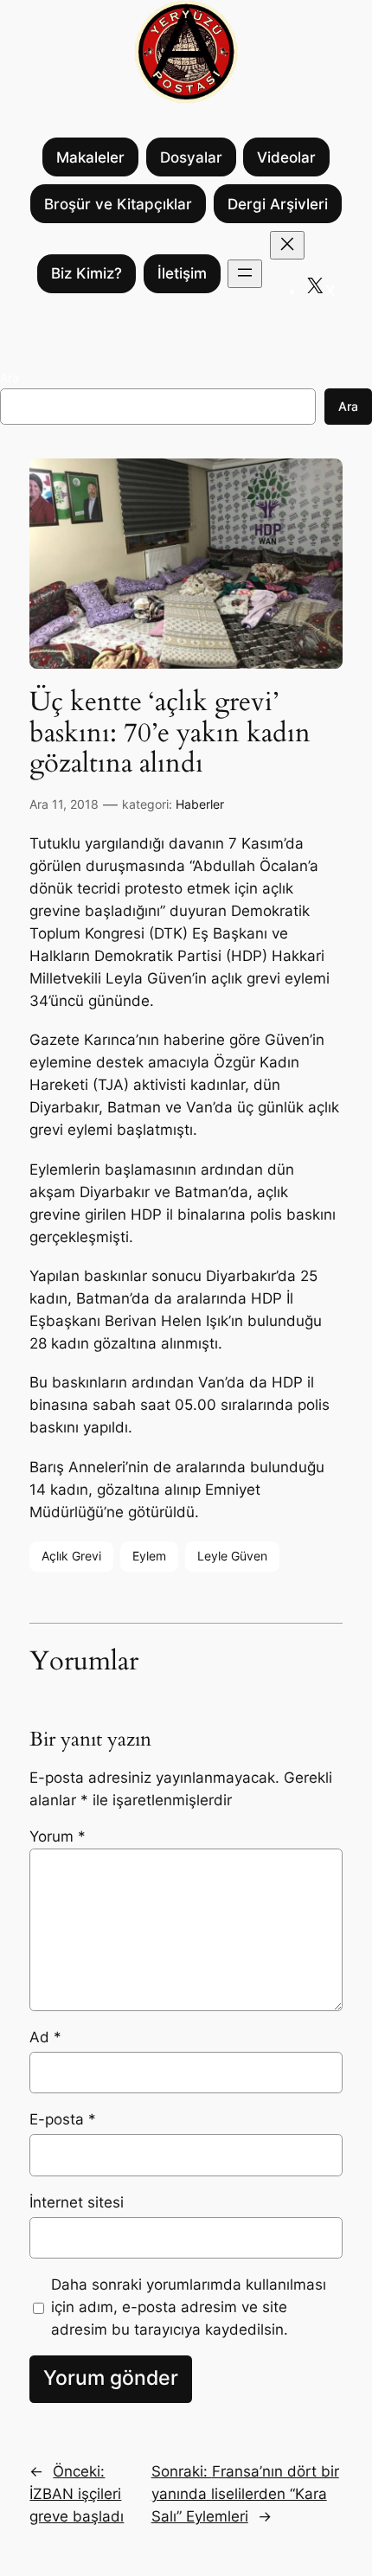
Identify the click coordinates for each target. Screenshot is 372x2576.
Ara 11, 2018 (64, 804)
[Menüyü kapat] (287, 245)
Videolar (286, 157)
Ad (45, 2037)
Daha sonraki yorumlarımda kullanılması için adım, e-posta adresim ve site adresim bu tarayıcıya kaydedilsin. (189, 2307)
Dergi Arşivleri (278, 204)
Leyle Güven (232, 1556)
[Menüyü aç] (245, 274)
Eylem (149, 1556)
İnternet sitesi (77, 2202)
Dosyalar (191, 157)
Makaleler (90, 157)
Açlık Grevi (71, 1556)
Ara (10, 378)
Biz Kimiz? (87, 273)
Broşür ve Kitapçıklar (118, 204)
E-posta (63, 2119)
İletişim (182, 273)
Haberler (200, 804)
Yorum (58, 1836)
